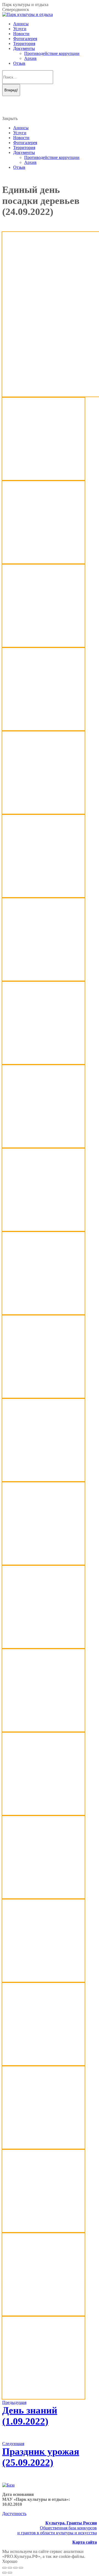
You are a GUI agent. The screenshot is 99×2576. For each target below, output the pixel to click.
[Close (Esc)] (4, 2568)
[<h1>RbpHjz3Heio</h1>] (43, 1647)
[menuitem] (21, 24)
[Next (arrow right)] (10, 2573)
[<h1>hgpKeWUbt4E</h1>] (43, 1396)
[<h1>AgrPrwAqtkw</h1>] (43, 812)
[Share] (10, 2568)
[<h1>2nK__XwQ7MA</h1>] (43, 562)
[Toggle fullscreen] (15, 2568)
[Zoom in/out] (21, 2568)
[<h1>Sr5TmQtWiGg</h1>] (43, 1897)
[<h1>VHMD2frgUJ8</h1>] (43, 2314)
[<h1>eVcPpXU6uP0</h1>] (43, 1146)
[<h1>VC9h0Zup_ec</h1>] (43, 2231)
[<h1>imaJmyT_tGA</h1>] (43, 1480)
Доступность (14, 2514)
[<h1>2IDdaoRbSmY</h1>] (43, 479)
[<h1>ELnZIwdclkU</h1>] (43, 1063)
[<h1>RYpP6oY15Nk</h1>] (43, 1813)
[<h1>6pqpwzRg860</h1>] (43, 645)
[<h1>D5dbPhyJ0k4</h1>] (43, 979)
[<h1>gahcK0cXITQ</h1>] (43, 1229)
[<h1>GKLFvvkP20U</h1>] (43, 1313)
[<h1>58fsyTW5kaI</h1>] (43, 729)
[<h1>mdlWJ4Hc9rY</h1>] (43, 1563)
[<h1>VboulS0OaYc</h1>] (43, 2147)
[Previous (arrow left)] (4, 2573)
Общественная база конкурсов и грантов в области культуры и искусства (57, 2528)
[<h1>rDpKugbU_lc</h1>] (43, 1730)
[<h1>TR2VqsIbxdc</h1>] (43, 1980)
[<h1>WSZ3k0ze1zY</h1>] (43, 2397)
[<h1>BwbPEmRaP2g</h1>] (43, 896)
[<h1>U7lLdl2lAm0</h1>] (43, 2064)
